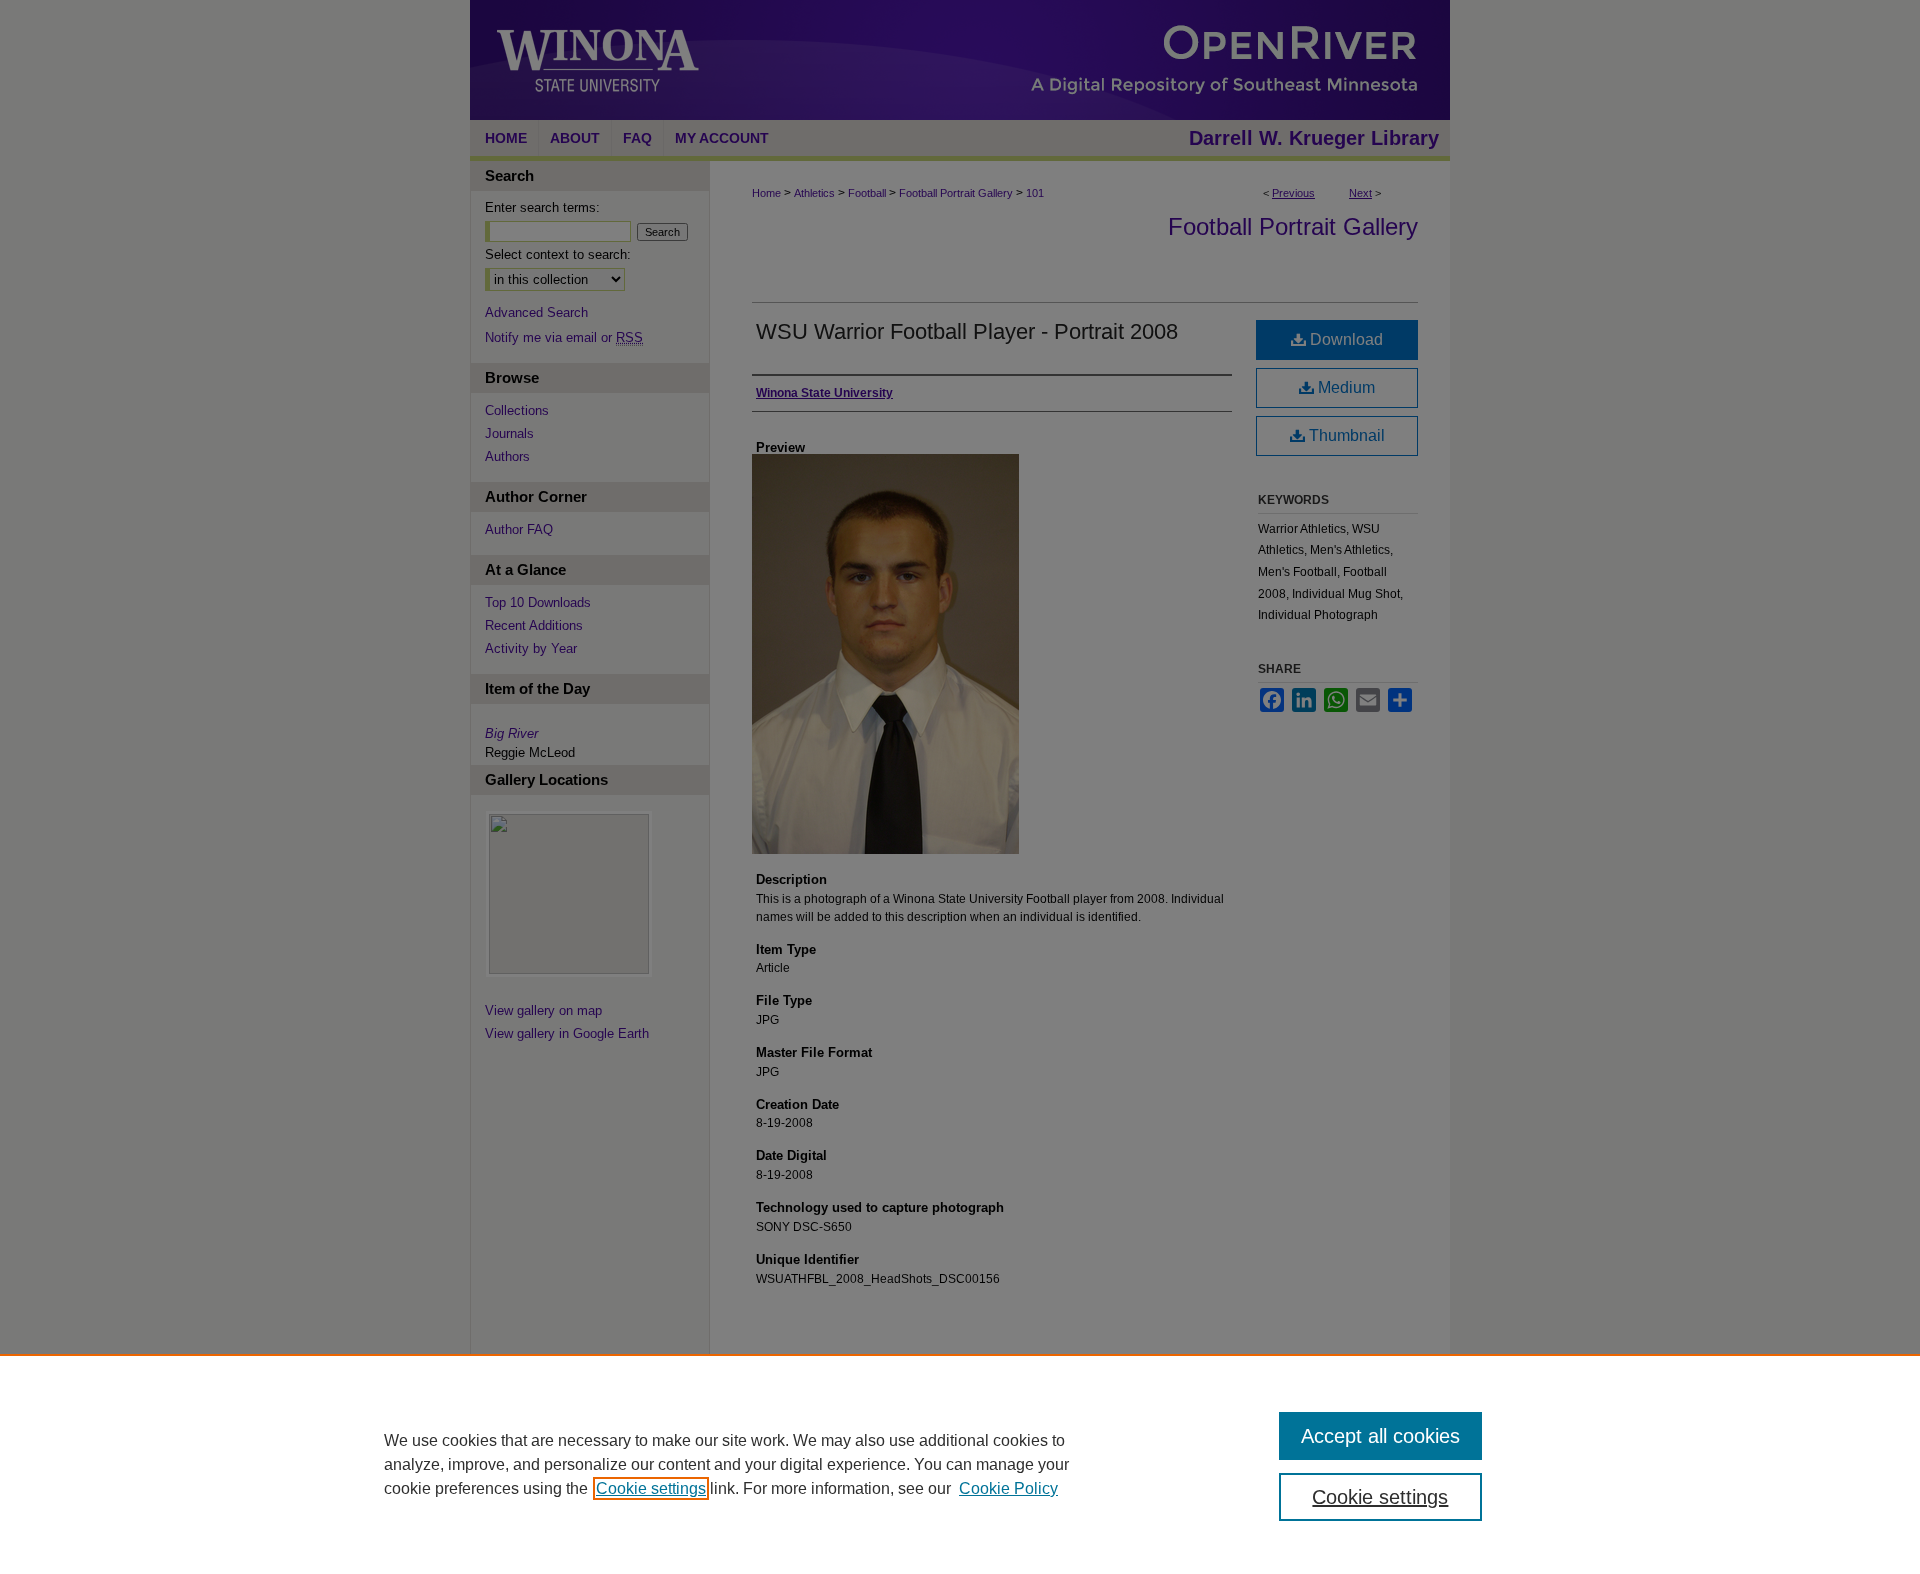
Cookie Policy (1008, 1488)
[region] (960, 1464)
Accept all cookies (1380, 1436)
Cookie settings (651, 1488)
